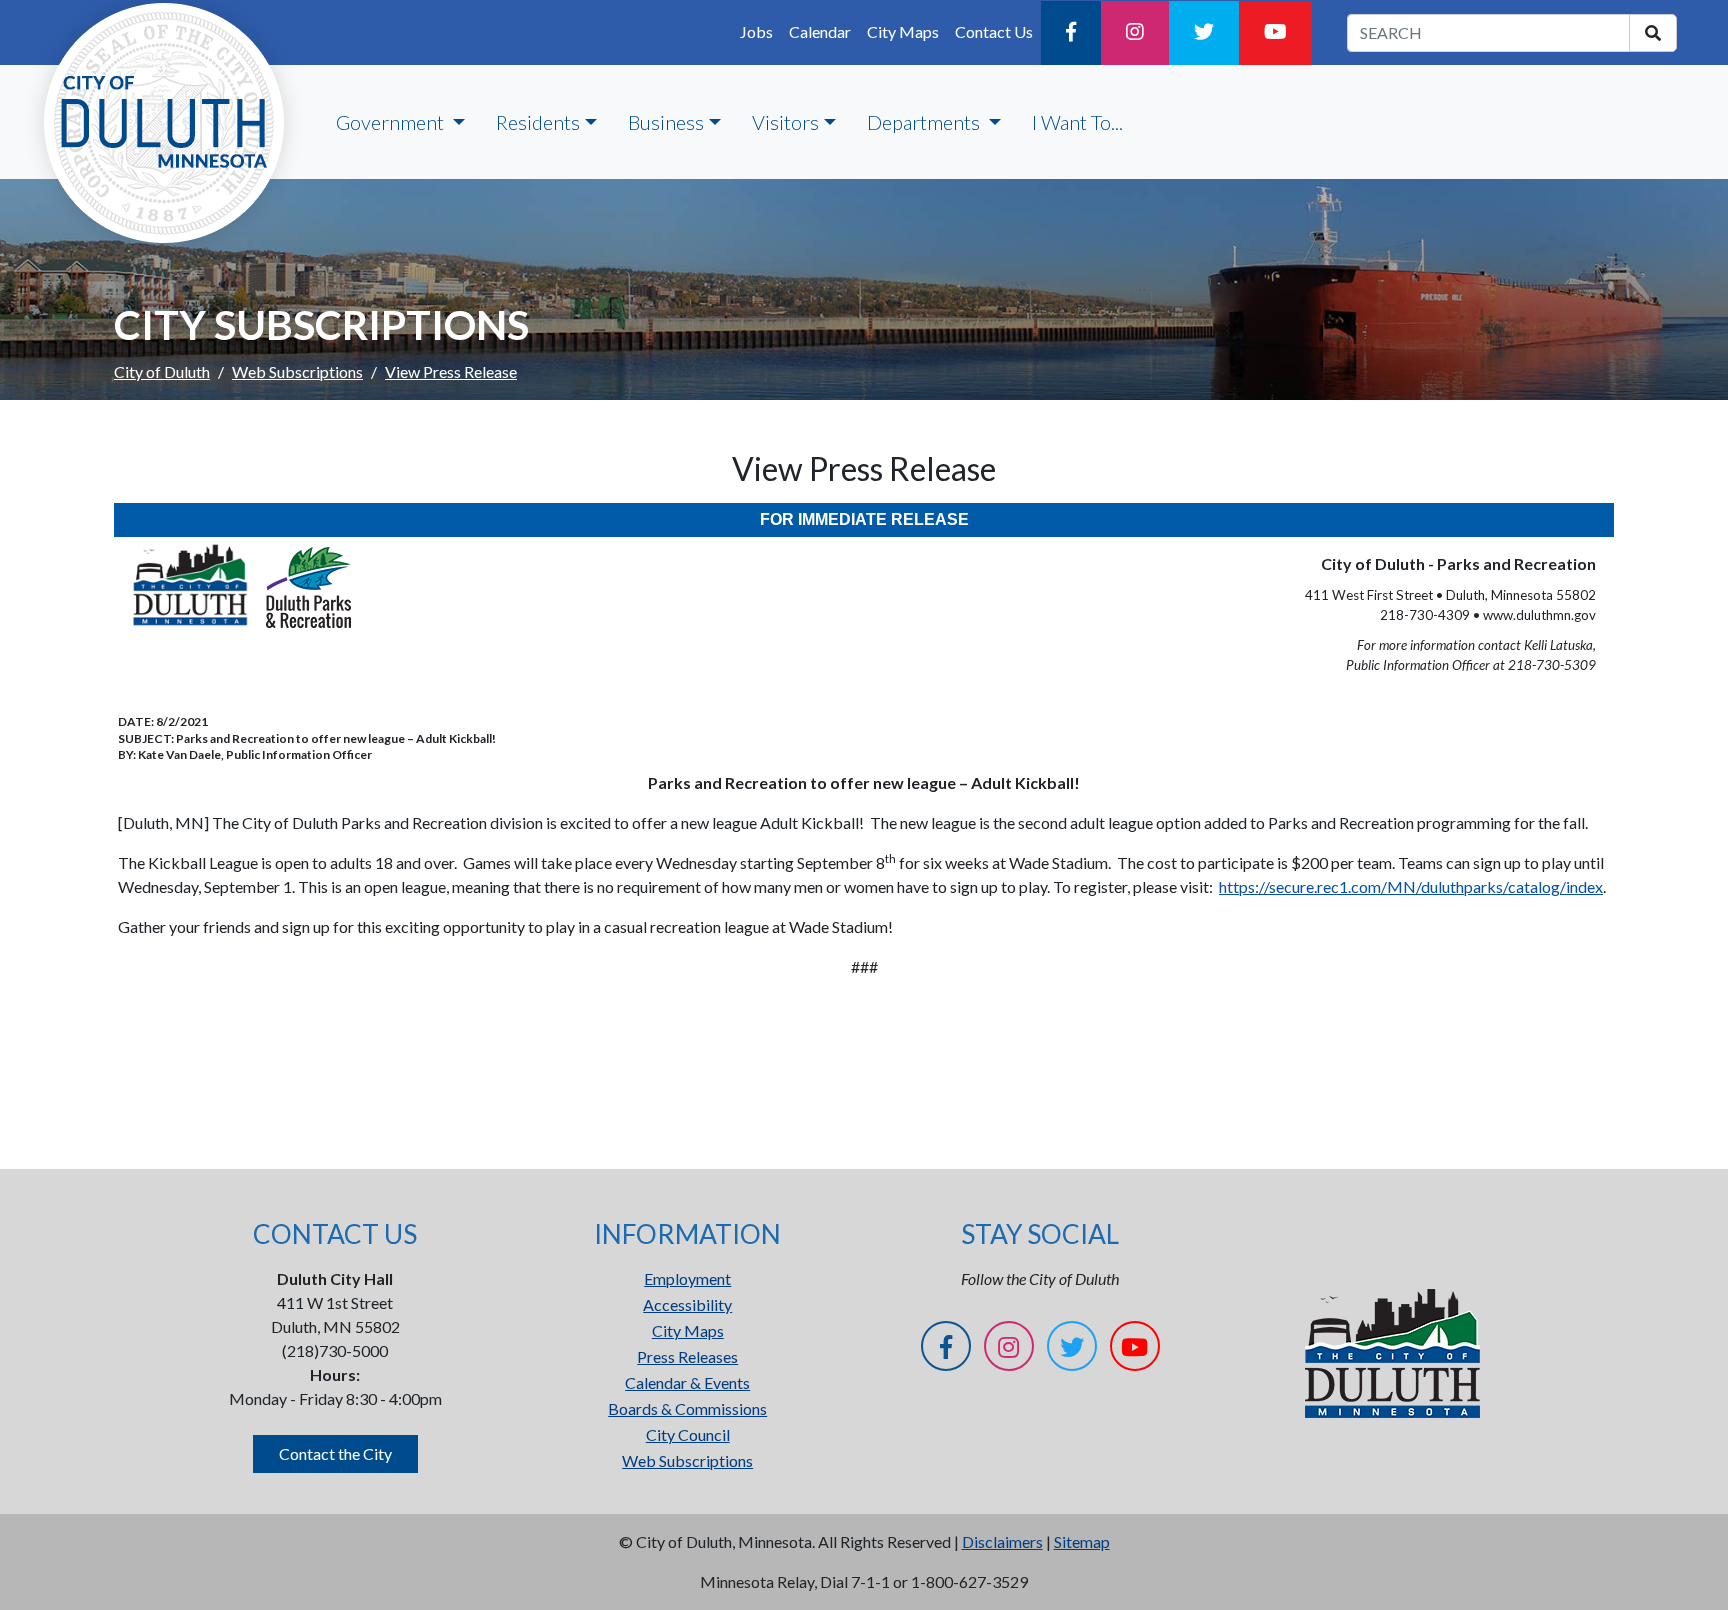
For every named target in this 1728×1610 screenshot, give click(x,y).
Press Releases (687, 1356)
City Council (688, 1434)
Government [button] (392, 122)
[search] (1653, 33)
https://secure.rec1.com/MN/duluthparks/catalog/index (1411, 886)
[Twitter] (1204, 33)
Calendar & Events (687, 1382)
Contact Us (994, 31)
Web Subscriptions (297, 371)
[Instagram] (1135, 33)
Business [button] (666, 122)
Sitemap (1082, 1541)
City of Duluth (162, 371)
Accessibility (687, 1304)
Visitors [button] (785, 122)
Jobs (756, 31)
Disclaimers (1002, 1541)
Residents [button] (538, 122)
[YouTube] (1275, 33)
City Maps (903, 31)
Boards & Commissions (687, 1408)
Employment (687, 1278)
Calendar (820, 31)
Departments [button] (925, 122)
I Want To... (1077, 122)
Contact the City (335, 1453)
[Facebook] (1071, 33)
